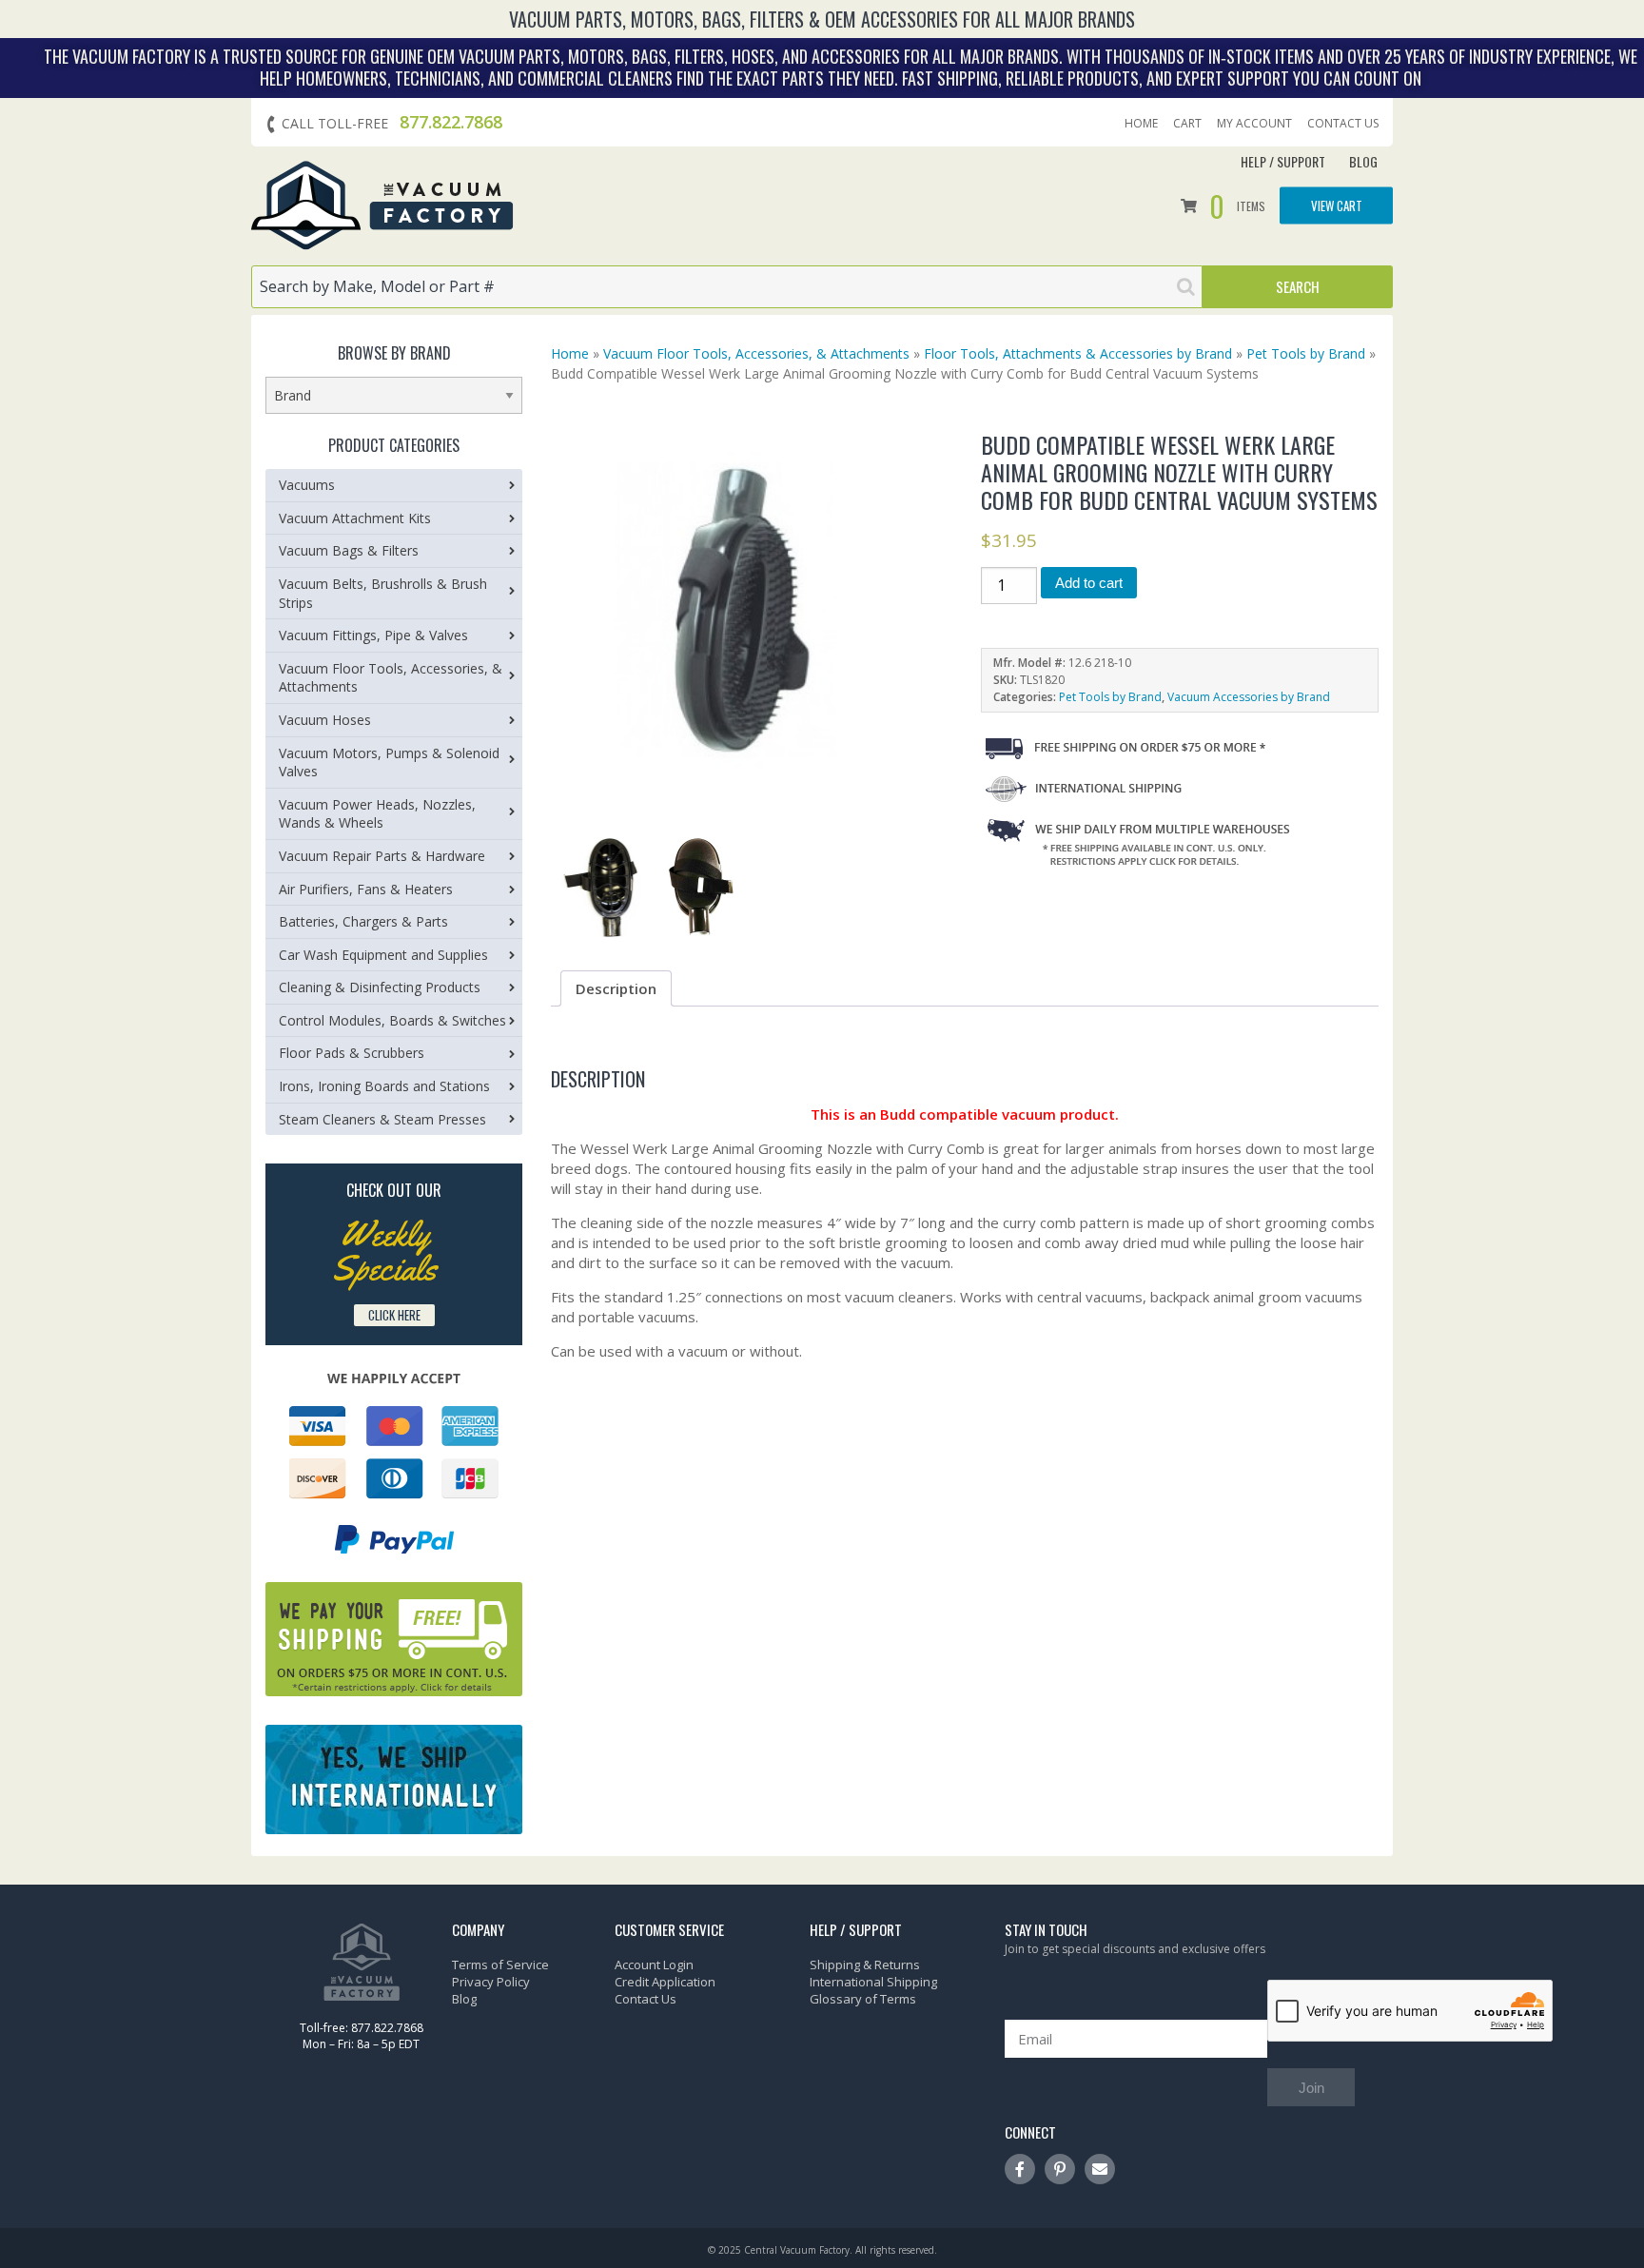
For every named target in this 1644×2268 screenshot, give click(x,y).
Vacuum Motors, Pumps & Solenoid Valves (389, 763)
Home (1141, 124)
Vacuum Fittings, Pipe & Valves (373, 635)
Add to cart (1089, 583)
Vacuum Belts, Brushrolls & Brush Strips (383, 593)
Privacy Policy (491, 1982)
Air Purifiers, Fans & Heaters (366, 889)
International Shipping (873, 1982)
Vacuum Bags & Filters (349, 550)
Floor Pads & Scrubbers (352, 1053)
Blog (1363, 161)
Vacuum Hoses (325, 720)
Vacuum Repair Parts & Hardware (382, 856)
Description (616, 988)
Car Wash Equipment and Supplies (383, 955)
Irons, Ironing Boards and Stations (384, 1086)
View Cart (1337, 205)
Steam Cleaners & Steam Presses (382, 1119)
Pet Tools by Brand (1306, 353)
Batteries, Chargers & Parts (363, 921)
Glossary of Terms (863, 1999)
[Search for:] (727, 287)
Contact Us (1343, 124)
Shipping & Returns (865, 1965)
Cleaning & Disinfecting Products (380, 987)
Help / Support (1283, 161)
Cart (1187, 124)
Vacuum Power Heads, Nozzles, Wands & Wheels (377, 814)
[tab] (616, 988)
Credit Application (665, 1982)
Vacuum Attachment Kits (355, 518)
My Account (1254, 124)
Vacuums (307, 485)
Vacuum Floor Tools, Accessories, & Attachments (756, 353)
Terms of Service (500, 1965)
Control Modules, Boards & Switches (392, 1020)
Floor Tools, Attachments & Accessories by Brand (1078, 353)
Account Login (654, 1965)
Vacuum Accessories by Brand (1249, 697)
